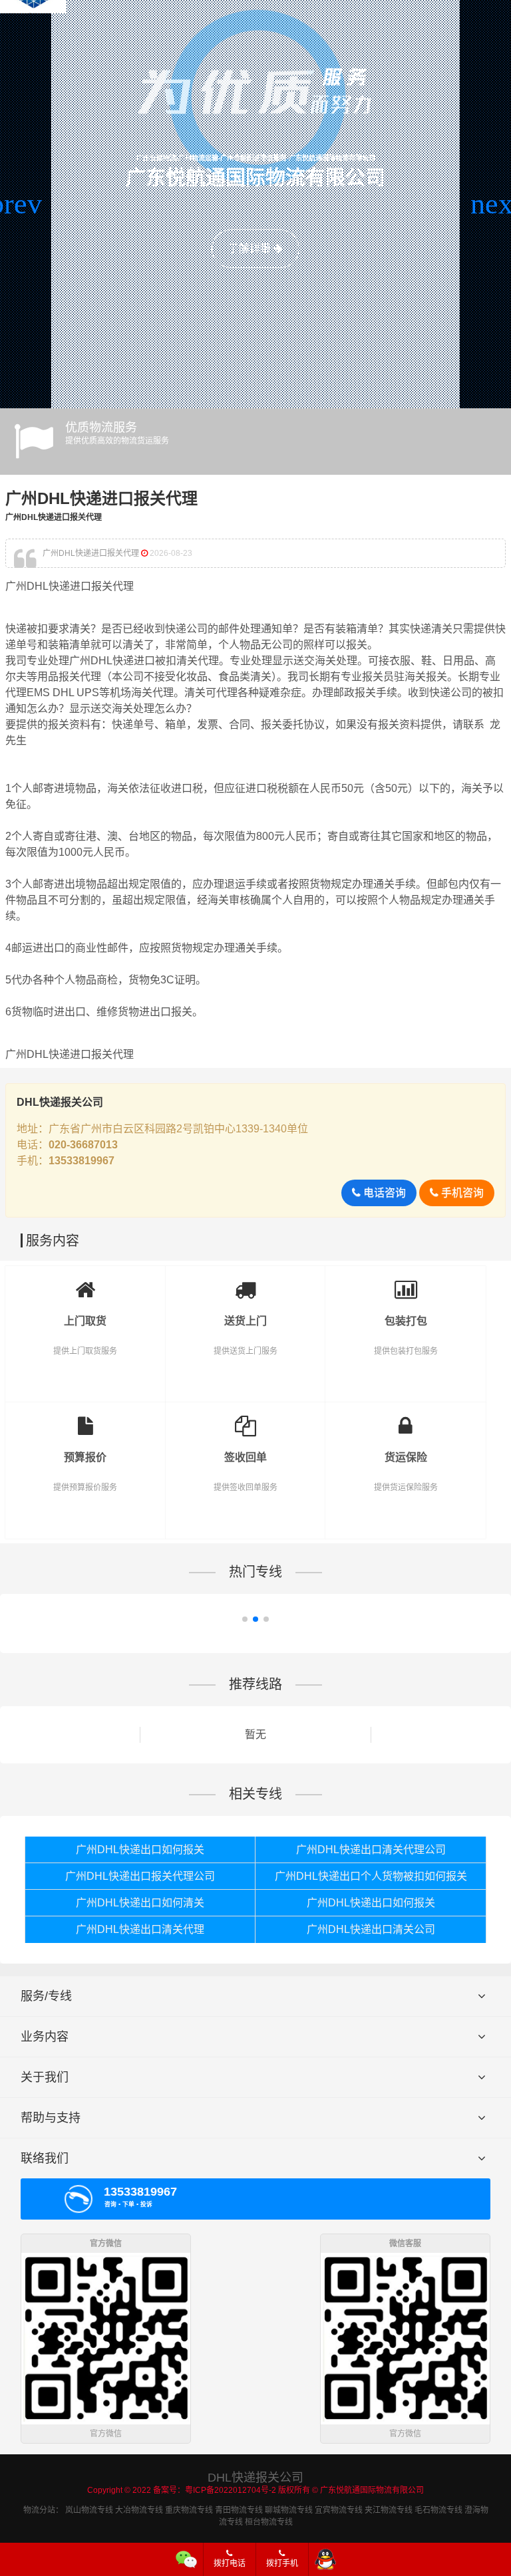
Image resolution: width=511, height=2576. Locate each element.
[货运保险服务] (406, 1422)
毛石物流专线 (438, 2510)
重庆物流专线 (189, 2510)
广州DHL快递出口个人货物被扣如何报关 (371, 1876)
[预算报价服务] (85, 1422)
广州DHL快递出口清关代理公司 (371, 1850)
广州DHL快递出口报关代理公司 (140, 1876)
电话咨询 (383, 1193)
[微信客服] (187, 2559)
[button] (16, 204)
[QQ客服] (325, 2559)
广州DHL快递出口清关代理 (140, 1929)
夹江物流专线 (389, 2510)
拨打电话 (230, 2563)
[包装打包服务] (406, 1286)
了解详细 (251, 248)
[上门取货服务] (85, 1286)
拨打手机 (282, 2563)
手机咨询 (461, 1193)
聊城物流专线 (289, 2510)
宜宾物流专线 (339, 2510)
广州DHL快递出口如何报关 (140, 1850)
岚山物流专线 (89, 2510)
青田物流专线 (239, 2510)
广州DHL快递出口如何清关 (140, 1903)
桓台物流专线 (269, 2522)
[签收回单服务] (246, 1422)
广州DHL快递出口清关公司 (371, 1929)
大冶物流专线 (139, 2510)
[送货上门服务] (246, 1286)
